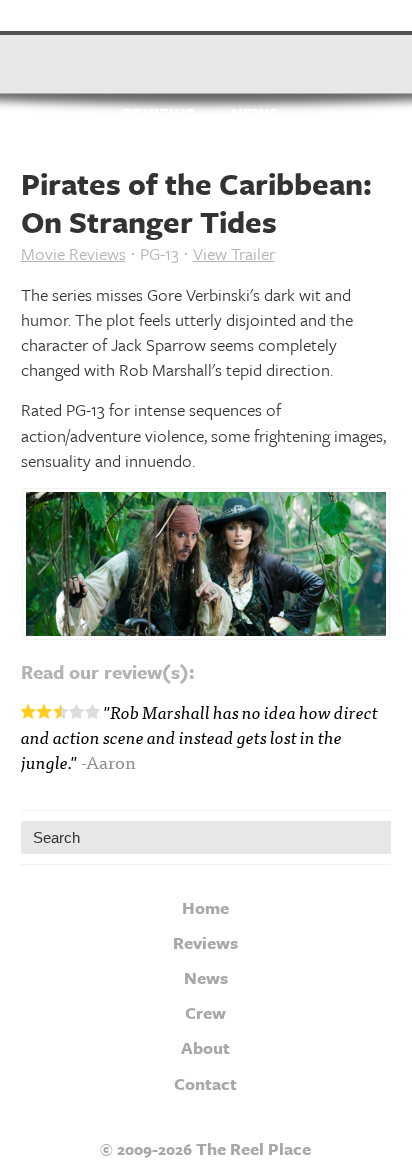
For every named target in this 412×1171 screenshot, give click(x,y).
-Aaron (108, 761)
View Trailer (234, 253)
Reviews (159, 114)
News (255, 114)
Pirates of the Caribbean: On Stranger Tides (196, 202)
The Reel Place (206, 55)
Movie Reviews (73, 253)
